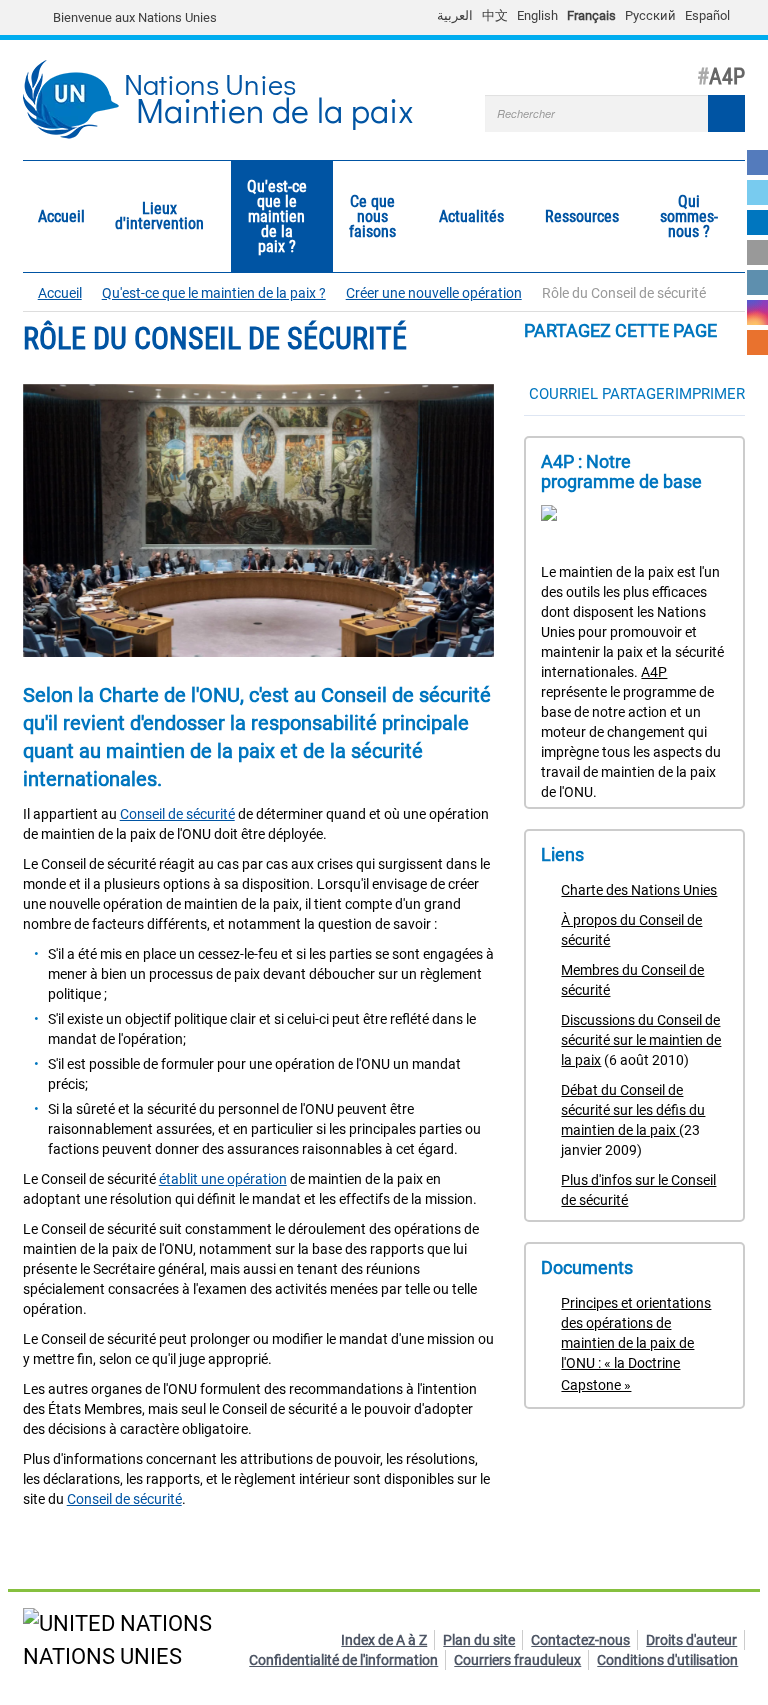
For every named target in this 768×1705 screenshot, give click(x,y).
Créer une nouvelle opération (434, 293)
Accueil (61, 216)
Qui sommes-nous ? (682, 216)
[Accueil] (79, 100)
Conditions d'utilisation (667, 1660)
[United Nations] (42, 17)
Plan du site (479, 1640)
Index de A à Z (384, 1640)
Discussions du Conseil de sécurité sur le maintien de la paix (641, 1040)
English (537, 15)
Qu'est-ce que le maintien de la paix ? (269, 216)
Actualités (464, 217)
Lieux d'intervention (152, 216)
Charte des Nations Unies (639, 890)
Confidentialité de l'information (343, 1660)
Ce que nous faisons (364, 216)
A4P (654, 672)
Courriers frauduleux (517, 1660)
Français (591, 15)
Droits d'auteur (691, 1640)
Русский (650, 15)
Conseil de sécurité (177, 814)
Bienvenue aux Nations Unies (135, 17)
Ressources (574, 217)
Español (707, 15)
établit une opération (223, 1179)
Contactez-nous (580, 1640)
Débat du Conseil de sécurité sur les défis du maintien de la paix (633, 1110)
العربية (455, 15)
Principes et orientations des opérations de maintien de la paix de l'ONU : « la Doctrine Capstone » (636, 1344)
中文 (495, 15)
